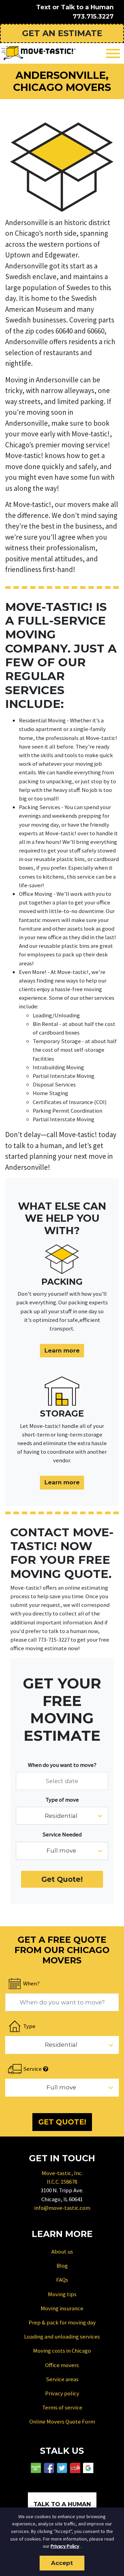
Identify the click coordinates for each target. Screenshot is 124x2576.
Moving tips (62, 2294)
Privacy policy (62, 2393)
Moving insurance (62, 2308)
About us (62, 2251)
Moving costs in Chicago (62, 2351)
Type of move (62, 1800)
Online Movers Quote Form (62, 2421)
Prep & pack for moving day (62, 2322)
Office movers (62, 2365)
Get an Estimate (62, 33)
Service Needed (62, 1834)
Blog (62, 2266)
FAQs (62, 2280)
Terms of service (62, 2407)
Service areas (62, 2379)
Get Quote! (62, 1879)
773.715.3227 (93, 16)
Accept (62, 2563)
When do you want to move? (62, 1765)
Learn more (62, 1350)
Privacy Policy (65, 2546)
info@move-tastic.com (62, 2208)
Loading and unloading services (62, 2336)
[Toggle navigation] (113, 54)
